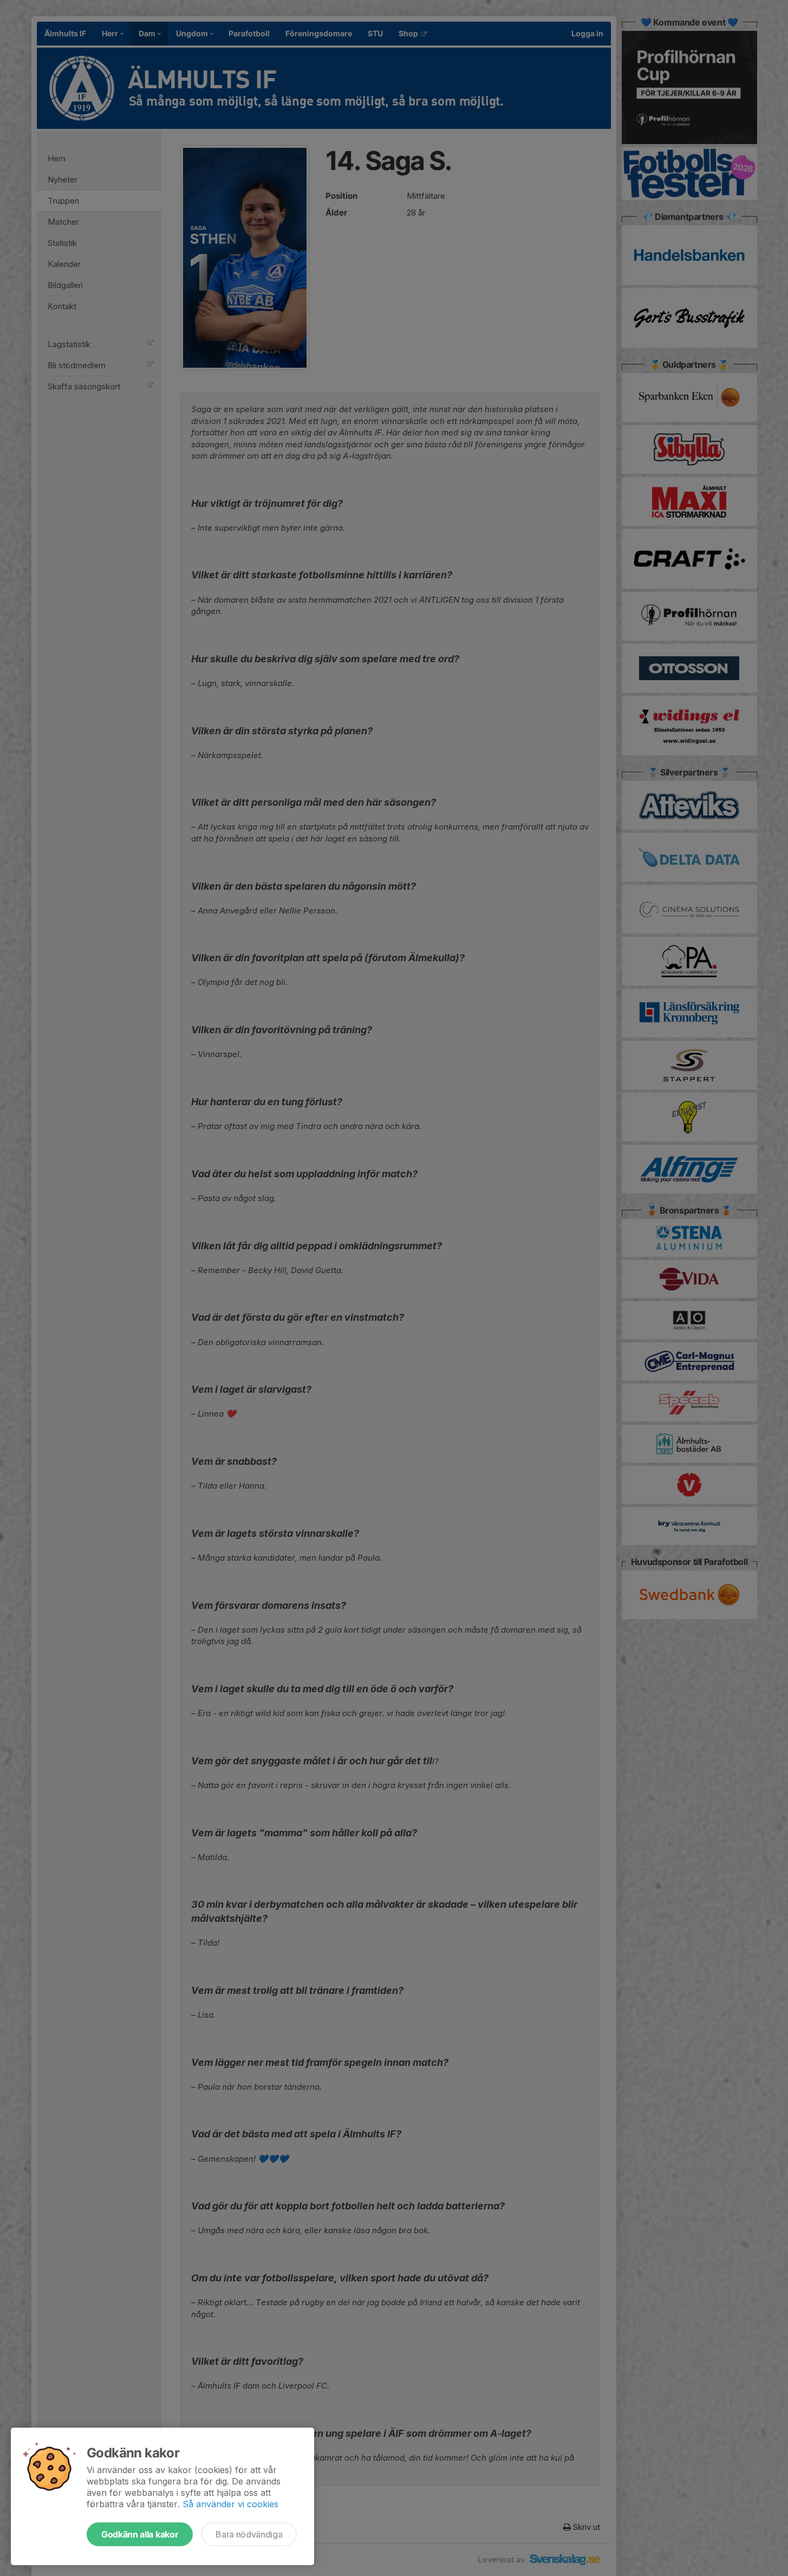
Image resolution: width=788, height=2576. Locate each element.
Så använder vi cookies (230, 2504)
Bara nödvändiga (249, 2534)
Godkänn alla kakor (140, 2534)
